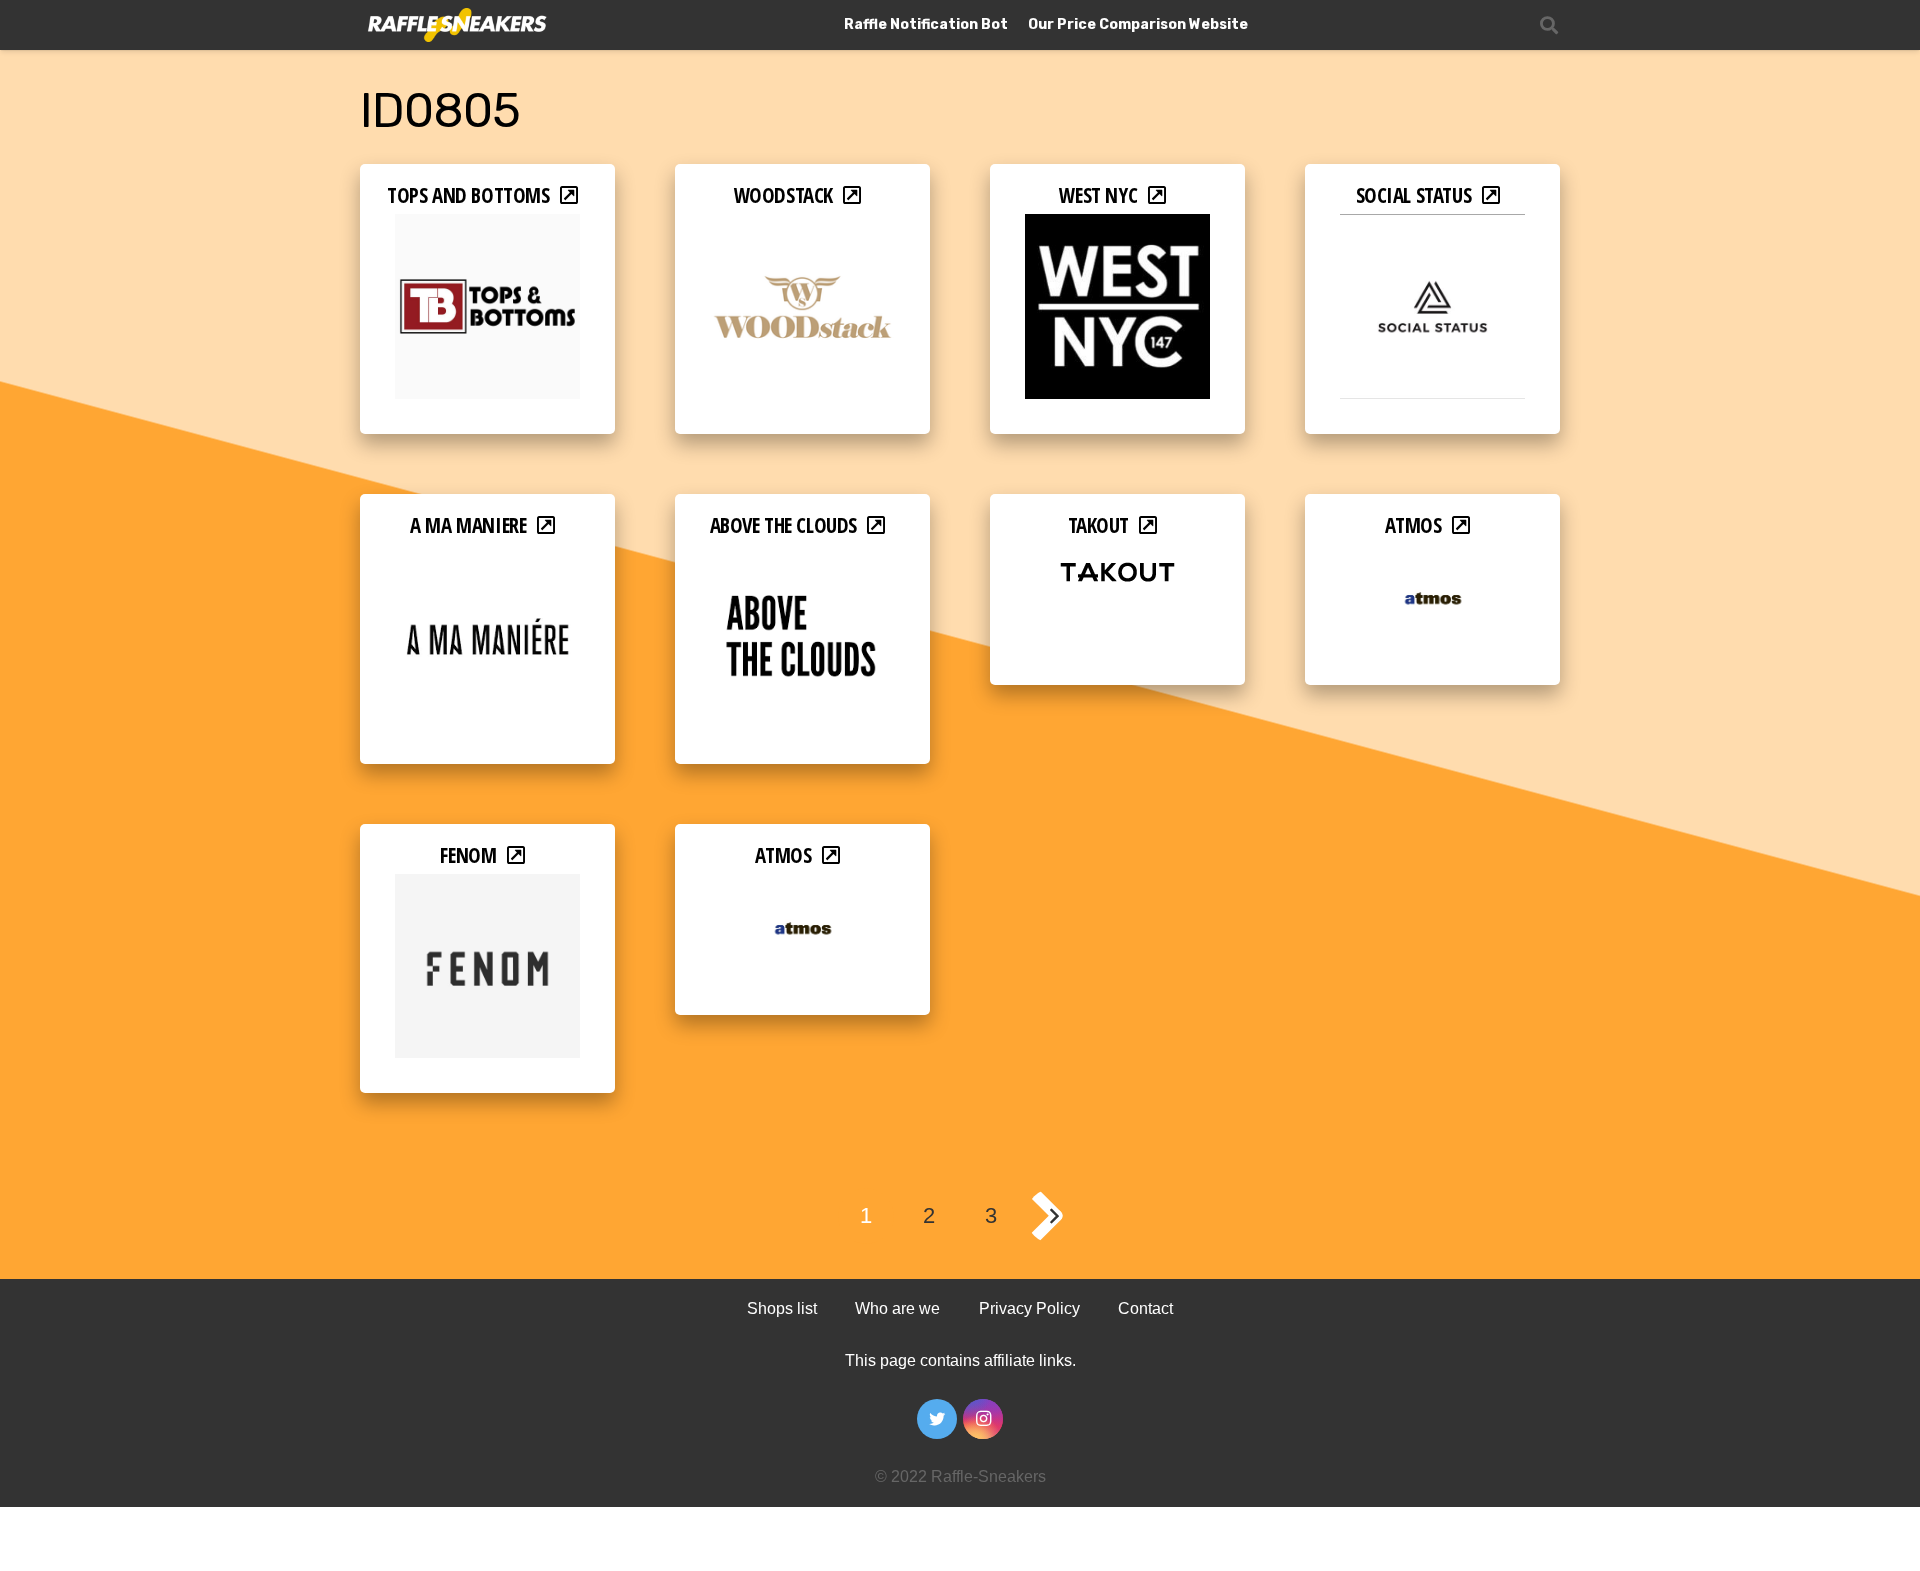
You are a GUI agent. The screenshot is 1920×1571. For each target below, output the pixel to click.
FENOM (468, 855)
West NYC (1098, 195)
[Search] (1549, 25)
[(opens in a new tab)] (487, 227)
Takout (1099, 525)
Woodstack (783, 195)
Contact (1145, 1308)
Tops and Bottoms (468, 195)
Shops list (782, 1308)
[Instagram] (983, 1419)
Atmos (1413, 525)
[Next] (1054, 1216)
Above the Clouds (783, 525)
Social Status (1414, 195)
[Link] (455, 25)
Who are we (897, 1308)
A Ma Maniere (468, 525)
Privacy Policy (1029, 1308)
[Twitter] (937, 1419)
